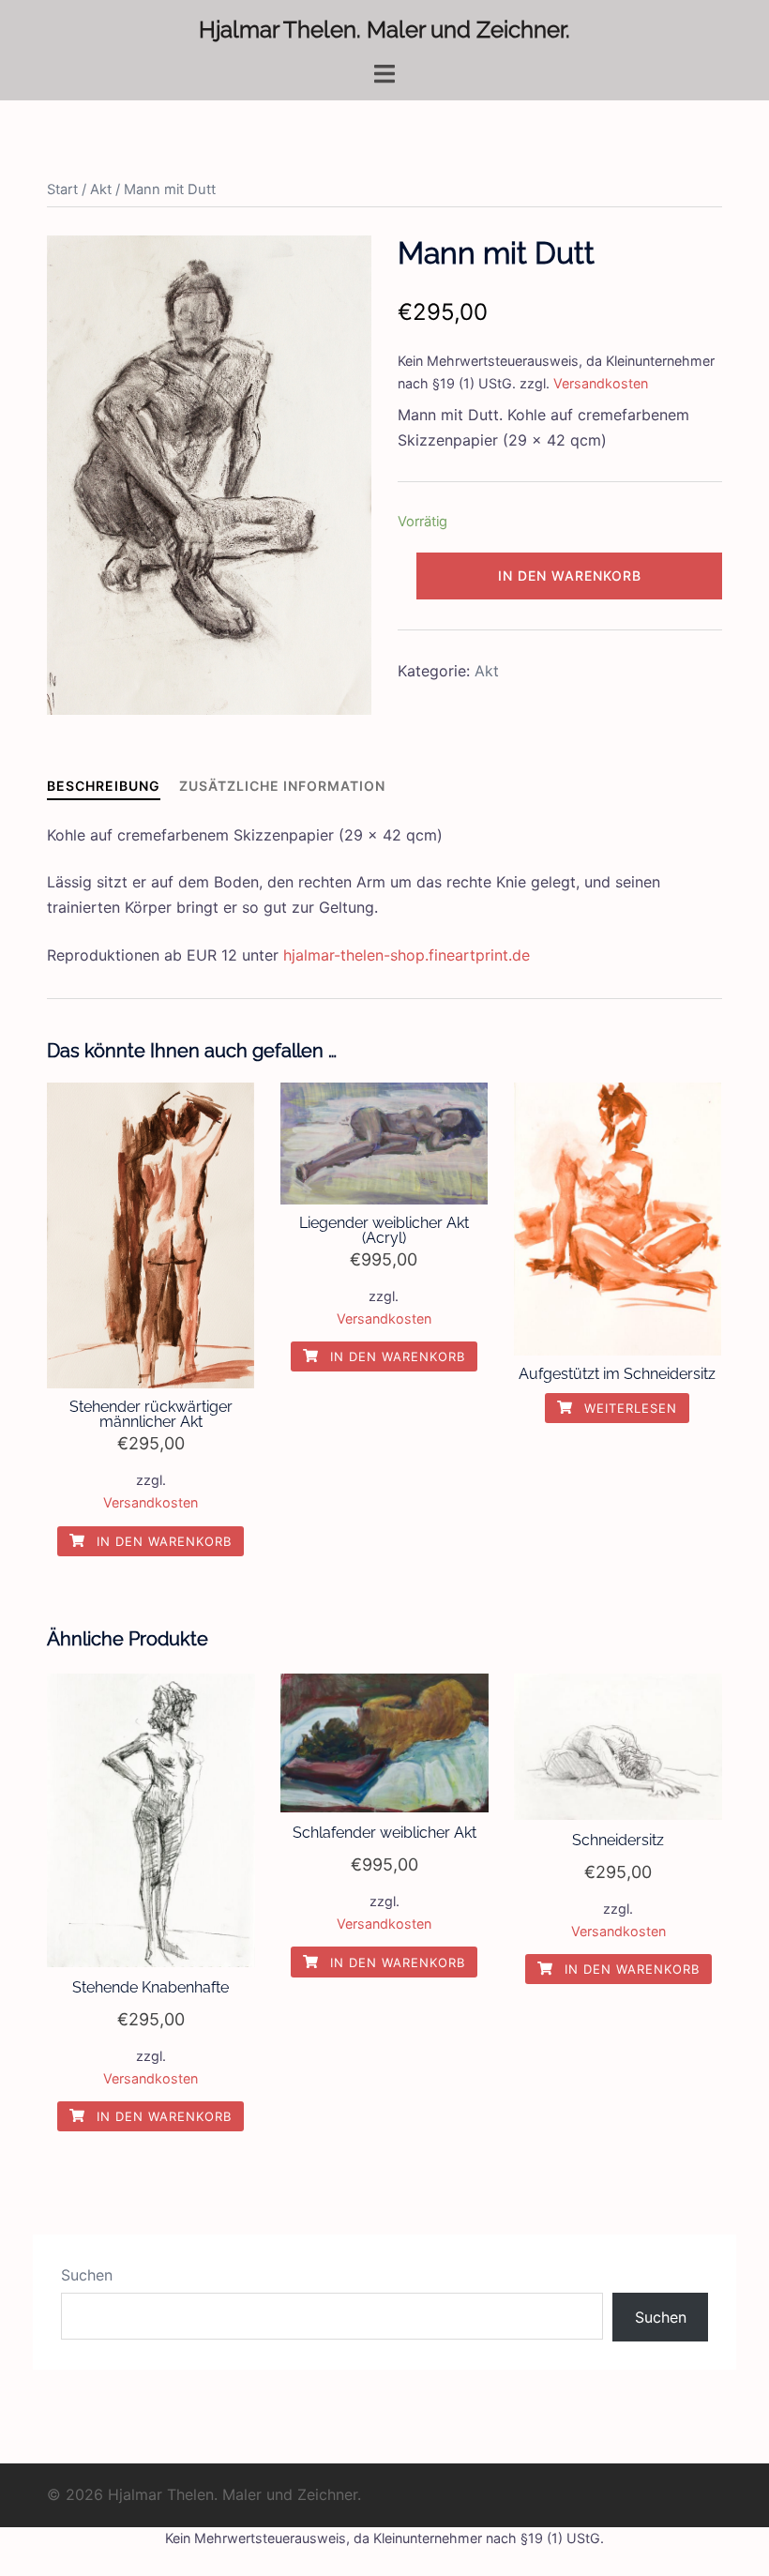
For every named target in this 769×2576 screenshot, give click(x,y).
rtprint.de (497, 955)
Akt (101, 189)
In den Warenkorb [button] (162, 1541)
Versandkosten (601, 383)
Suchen (87, 2275)
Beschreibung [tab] (104, 786)
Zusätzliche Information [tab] (282, 786)
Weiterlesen (628, 1408)
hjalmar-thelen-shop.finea (373, 955)
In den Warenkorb (570, 576)
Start (62, 189)
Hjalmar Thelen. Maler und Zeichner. (384, 30)
